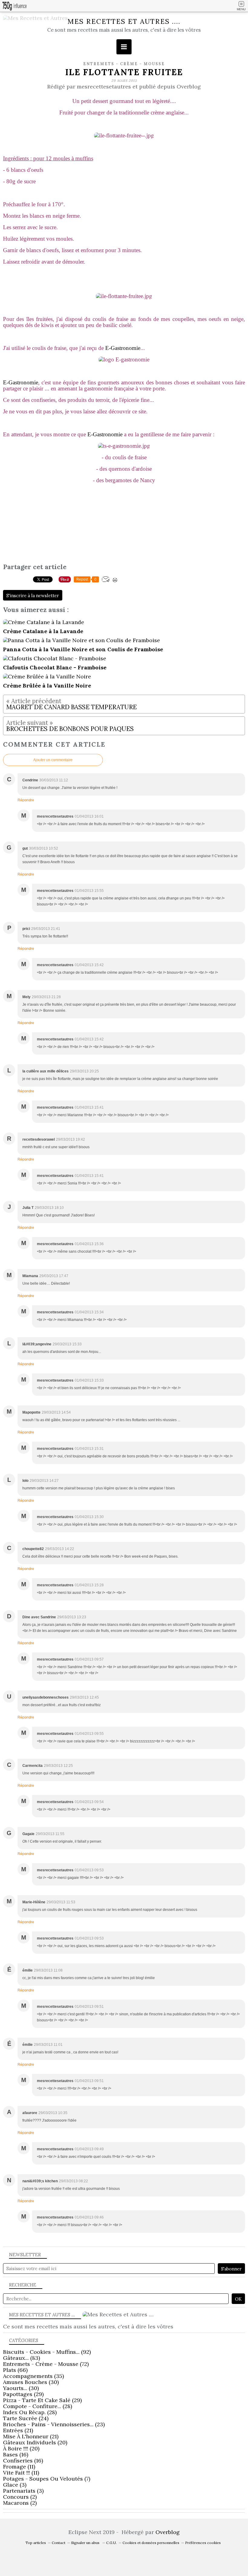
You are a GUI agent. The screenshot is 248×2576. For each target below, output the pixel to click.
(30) (31, 2382)
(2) (20, 2497)
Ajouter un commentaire (53, 760)
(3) (15, 2485)
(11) (19, 2467)
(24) (26, 2418)
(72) (46, 2364)
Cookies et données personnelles (151, 2543)
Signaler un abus (86, 2543)
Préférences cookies (203, 2543)
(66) (15, 2370)
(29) (23, 2394)
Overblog (168, 2532)
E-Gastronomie (123, 348)
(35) (33, 2376)
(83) (21, 2358)
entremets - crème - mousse (124, 64)
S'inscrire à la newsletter (33, 596)
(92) (47, 2352)
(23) (54, 2424)
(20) (35, 2442)
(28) (38, 2406)
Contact (59, 2543)
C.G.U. (111, 2543)
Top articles (36, 2543)
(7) (47, 2479)
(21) (18, 2430)
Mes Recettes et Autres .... (124, 21)
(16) (16, 2454)
